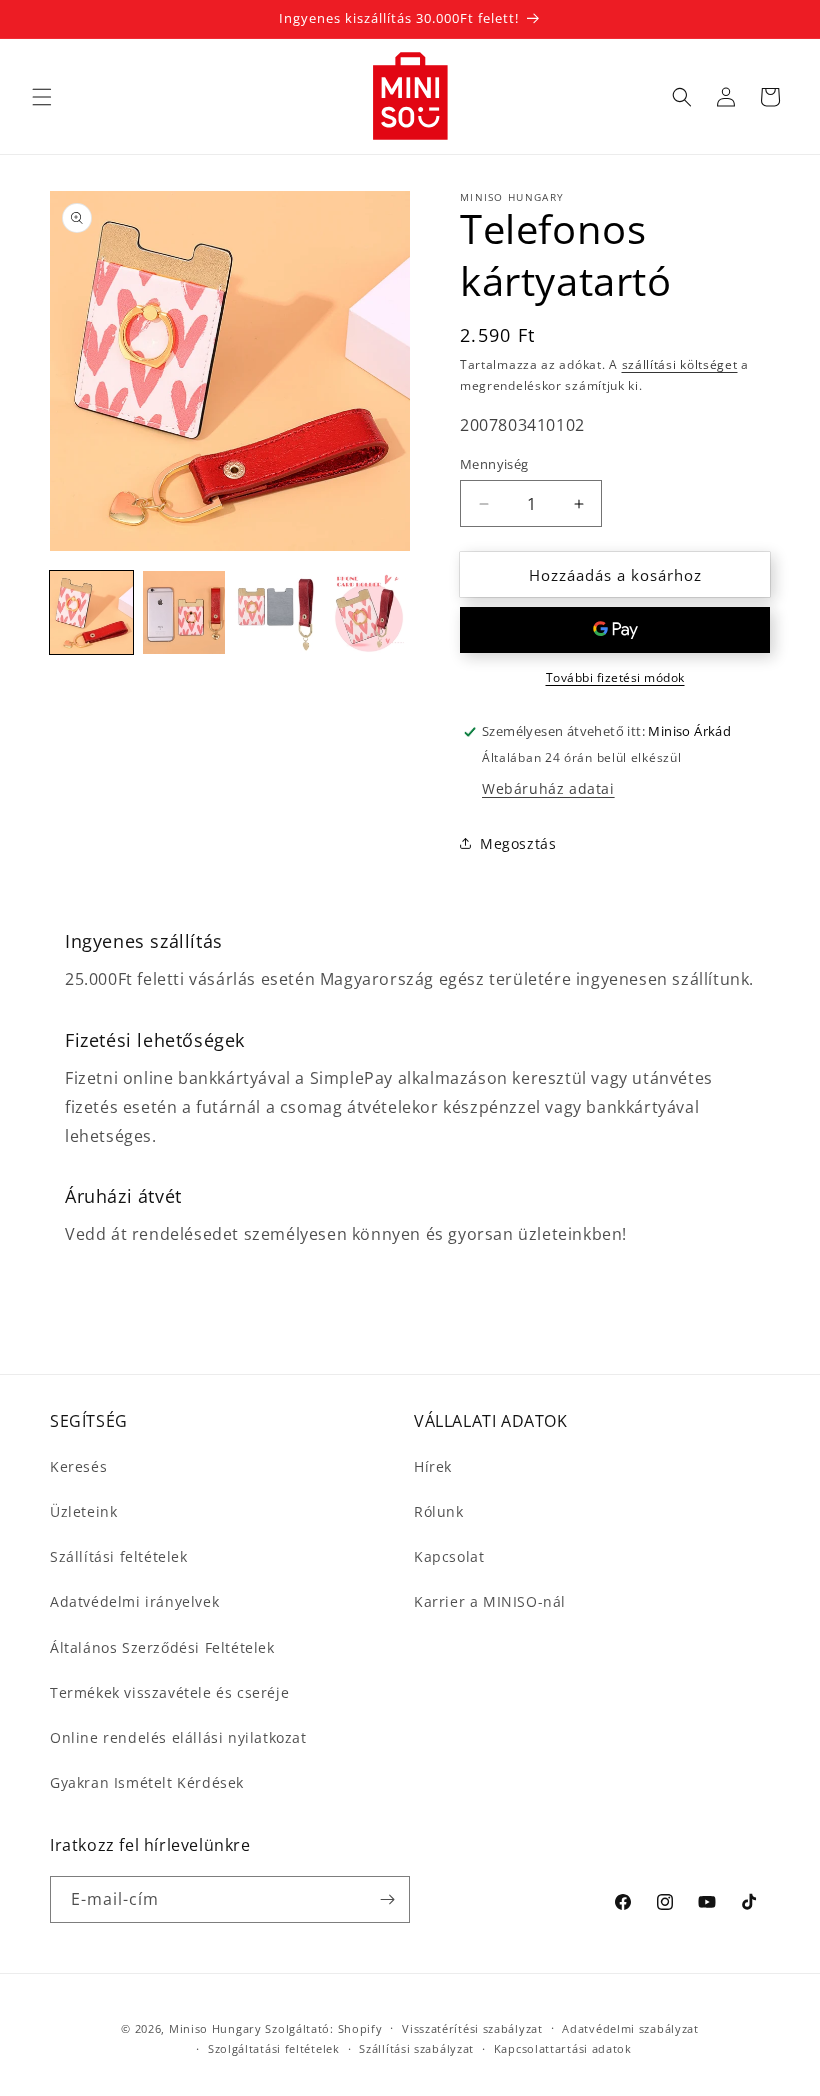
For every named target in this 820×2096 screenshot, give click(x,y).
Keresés (78, 1466)
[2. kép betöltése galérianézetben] (184, 612)
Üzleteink (83, 1511)
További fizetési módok (615, 677)
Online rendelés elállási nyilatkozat (178, 1737)
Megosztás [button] (518, 843)
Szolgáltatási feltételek (274, 2048)
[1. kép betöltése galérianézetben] (91, 612)
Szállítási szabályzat (416, 2048)
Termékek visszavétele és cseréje (169, 1692)
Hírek (433, 1466)
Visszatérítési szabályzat (472, 2028)
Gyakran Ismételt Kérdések (147, 1782)
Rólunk (439, 1511)
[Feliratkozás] (387, 1899)
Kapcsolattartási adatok (563, 2048)
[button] (42, 97)
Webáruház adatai (548, 788)
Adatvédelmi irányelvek (134, 1601)
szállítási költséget (680, 364)
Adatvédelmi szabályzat (630, 2028)
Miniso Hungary (215, 2028)
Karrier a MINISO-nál (490, 1601)
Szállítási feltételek (119, 1556)
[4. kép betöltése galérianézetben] (369, 612)
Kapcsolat (449, 1556)
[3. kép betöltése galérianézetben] (276, 612)
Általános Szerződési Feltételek (162, 1647)
